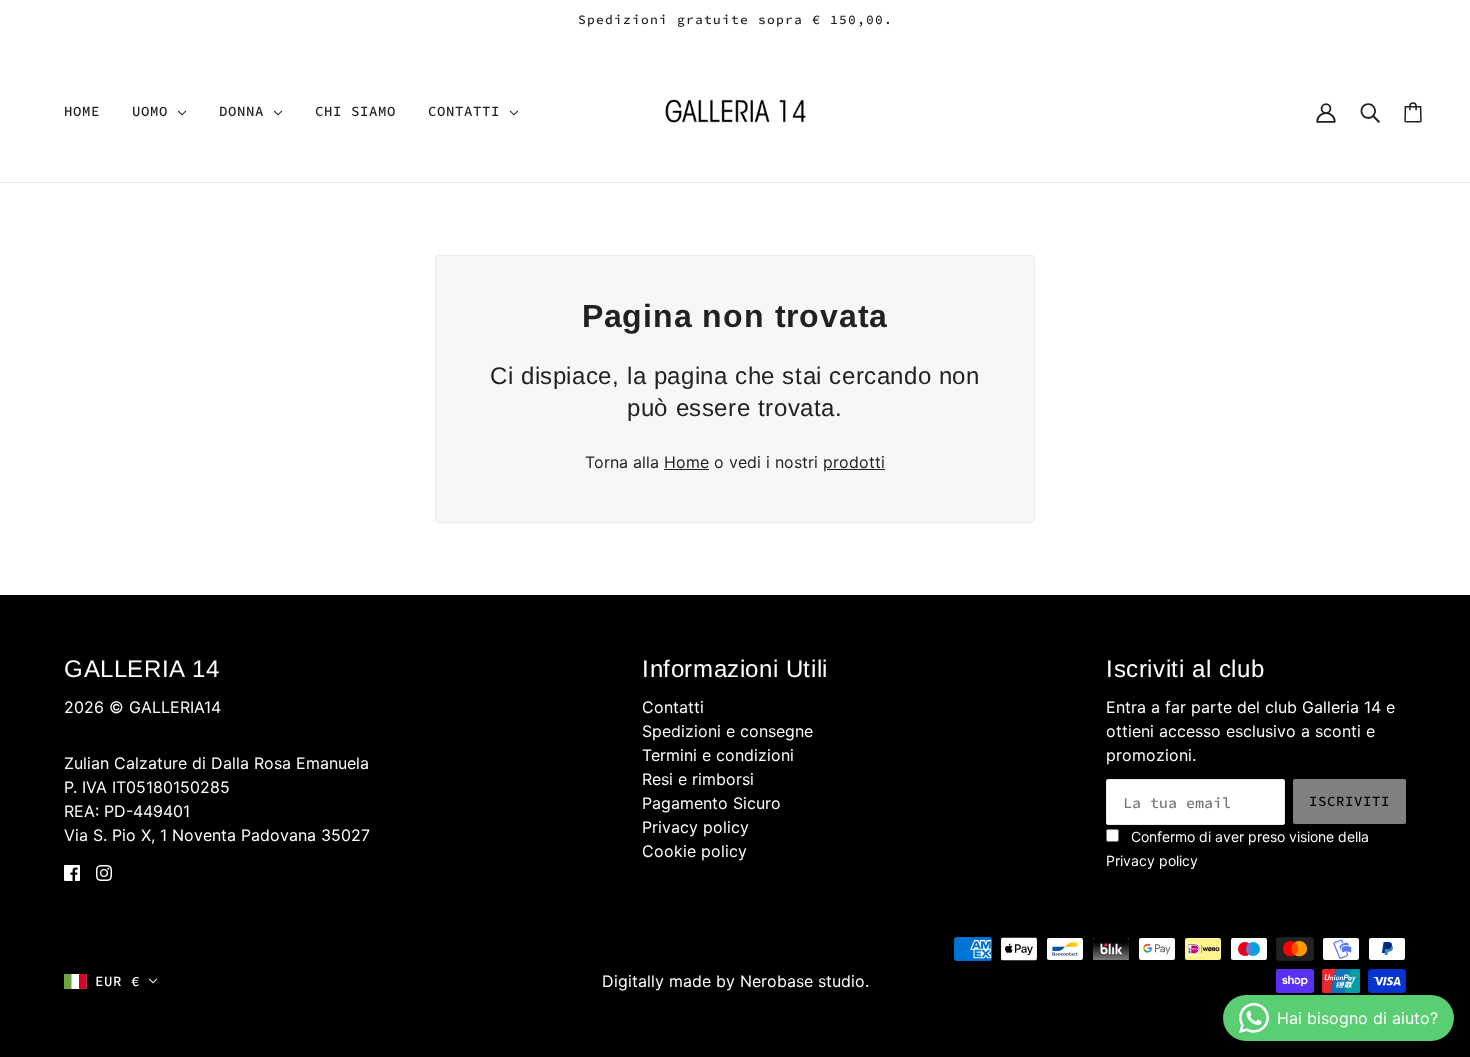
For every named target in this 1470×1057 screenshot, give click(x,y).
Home (686, 462)
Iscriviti (1349, 801)
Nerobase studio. (804, 981)
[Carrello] (1413, 111)
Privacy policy (695, 827)
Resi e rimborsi (698, 779)
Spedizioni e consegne (727, 731)
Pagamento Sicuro (711, 803)
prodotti (854, 462)
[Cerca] (1370, 111)
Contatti (673, 707)
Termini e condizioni (718, 755)
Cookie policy (694, 851)
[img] (72, 871)
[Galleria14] (735, 109)
